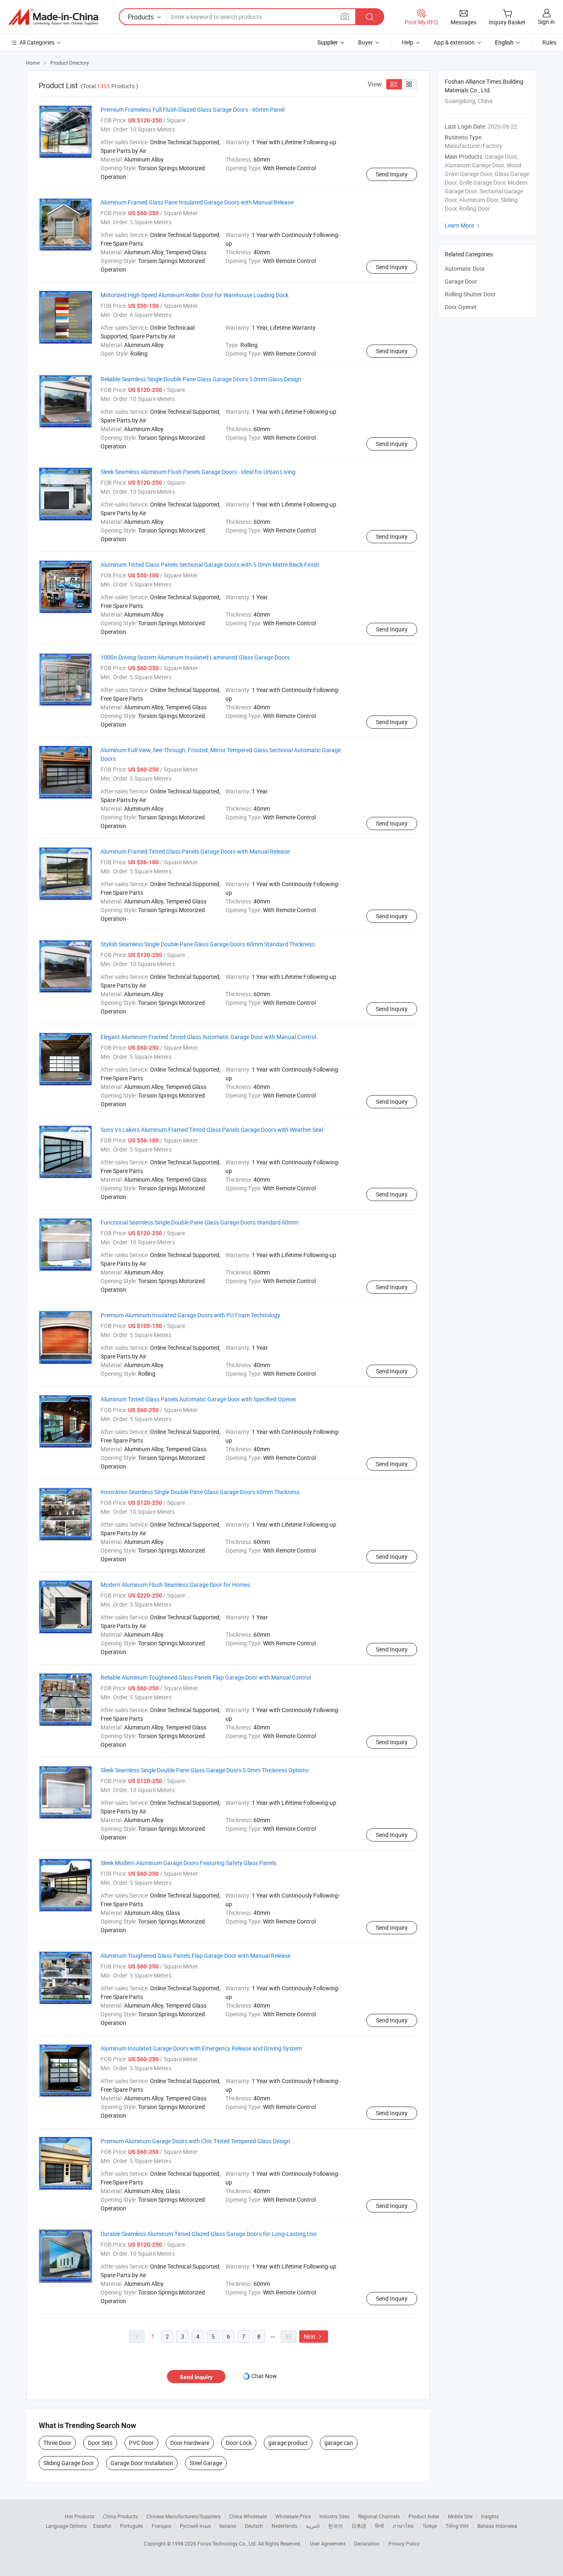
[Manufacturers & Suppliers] (53, 17)
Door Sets (100, 2443)
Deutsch (254, 2526)
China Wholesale (248, 2516)
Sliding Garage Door (69, 2463)
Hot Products (80, 2516)
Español (102, 2526)
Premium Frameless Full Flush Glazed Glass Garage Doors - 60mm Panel (192, 109)
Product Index (424, 2516)
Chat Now (264, 2376)
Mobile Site (460, 2516)
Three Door (57, 2443)
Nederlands (284, 2526)
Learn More (463, 225)
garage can (339, 2443)
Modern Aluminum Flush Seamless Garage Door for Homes (175, 1585)
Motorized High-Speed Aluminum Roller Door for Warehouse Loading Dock (195, 295)
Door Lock (239, 2443)
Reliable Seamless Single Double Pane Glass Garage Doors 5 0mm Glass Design (201, 379)
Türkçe (430, 2526)
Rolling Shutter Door (470, 294)
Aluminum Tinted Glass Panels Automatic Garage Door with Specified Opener (198, 1399)
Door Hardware (190, 2443)
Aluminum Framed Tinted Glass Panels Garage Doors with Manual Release (195, 851)
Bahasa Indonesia (497, 2526)
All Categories (37, 42)
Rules (549, 42)
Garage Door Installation (142, 2463)
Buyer (366, 42)
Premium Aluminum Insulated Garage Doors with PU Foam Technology (190, 1315)
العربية (313, 2526)
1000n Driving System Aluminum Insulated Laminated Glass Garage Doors (195, 657)
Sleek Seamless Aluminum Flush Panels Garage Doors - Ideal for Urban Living (198, 472)
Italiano (228, 2526)
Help (408, 42)
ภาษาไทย (403, 2526)
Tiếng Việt (457, 2526)
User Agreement (328, 2543)
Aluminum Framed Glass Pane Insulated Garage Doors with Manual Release (197, 202)
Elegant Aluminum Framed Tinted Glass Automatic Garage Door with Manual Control (208, 1037)
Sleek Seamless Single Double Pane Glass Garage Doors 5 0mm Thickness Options (205, 1770)
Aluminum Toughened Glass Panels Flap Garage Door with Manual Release (196, 1955)
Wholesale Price (293, 2516)
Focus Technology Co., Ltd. (228, 2543)
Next (314, 2336)
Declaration (367, 2543)
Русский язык (195, 2526)
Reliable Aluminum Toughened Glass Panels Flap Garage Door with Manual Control (206, 1677)
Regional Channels (379, 2516)
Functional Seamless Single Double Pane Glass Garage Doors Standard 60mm (199, 1222)
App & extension (454, 42)
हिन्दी (380, 2526)
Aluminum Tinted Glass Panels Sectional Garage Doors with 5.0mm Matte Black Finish (210, 564)
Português (131, 2526)
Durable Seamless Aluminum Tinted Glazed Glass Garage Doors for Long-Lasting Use (209, 2234)
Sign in (546, 22)
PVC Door (141, 2443)
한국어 (335, 2526)
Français (161, 2526)
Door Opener (461, 307)
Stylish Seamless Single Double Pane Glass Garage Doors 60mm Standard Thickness (208, 944)
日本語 (359, 2526)
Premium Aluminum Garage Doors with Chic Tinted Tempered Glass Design (195, 2141)
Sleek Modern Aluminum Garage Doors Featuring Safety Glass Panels (189, 1863)
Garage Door (461, 281)
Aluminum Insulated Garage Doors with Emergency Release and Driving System (201, 2048)
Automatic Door (465, 269)
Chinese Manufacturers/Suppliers (183, 2516)
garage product (288, 2443)
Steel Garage (206, 2463)
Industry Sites (334, 2516)
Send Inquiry (392, 174)
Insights (490, 2516)
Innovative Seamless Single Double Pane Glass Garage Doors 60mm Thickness (200, 1492)
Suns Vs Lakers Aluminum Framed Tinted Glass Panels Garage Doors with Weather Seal (212, 1130)
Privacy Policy (404, 2543)
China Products (120, 2516)
